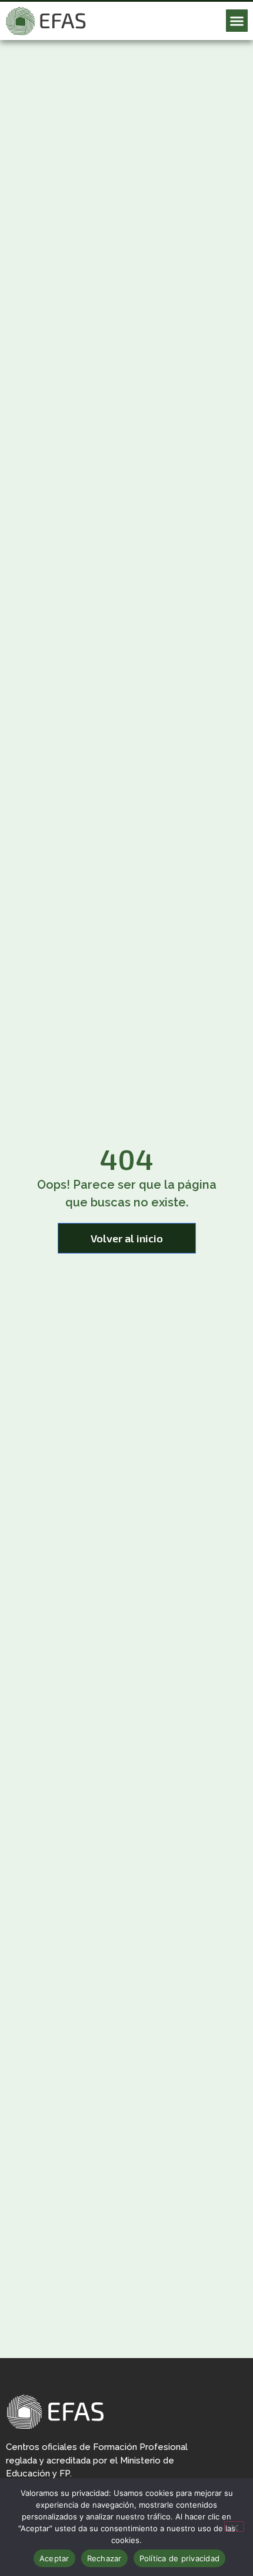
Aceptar (54, 2558)
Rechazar (104, 2558)
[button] (237, 21)
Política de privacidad (180, 2558)
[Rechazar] (234, 2527)
